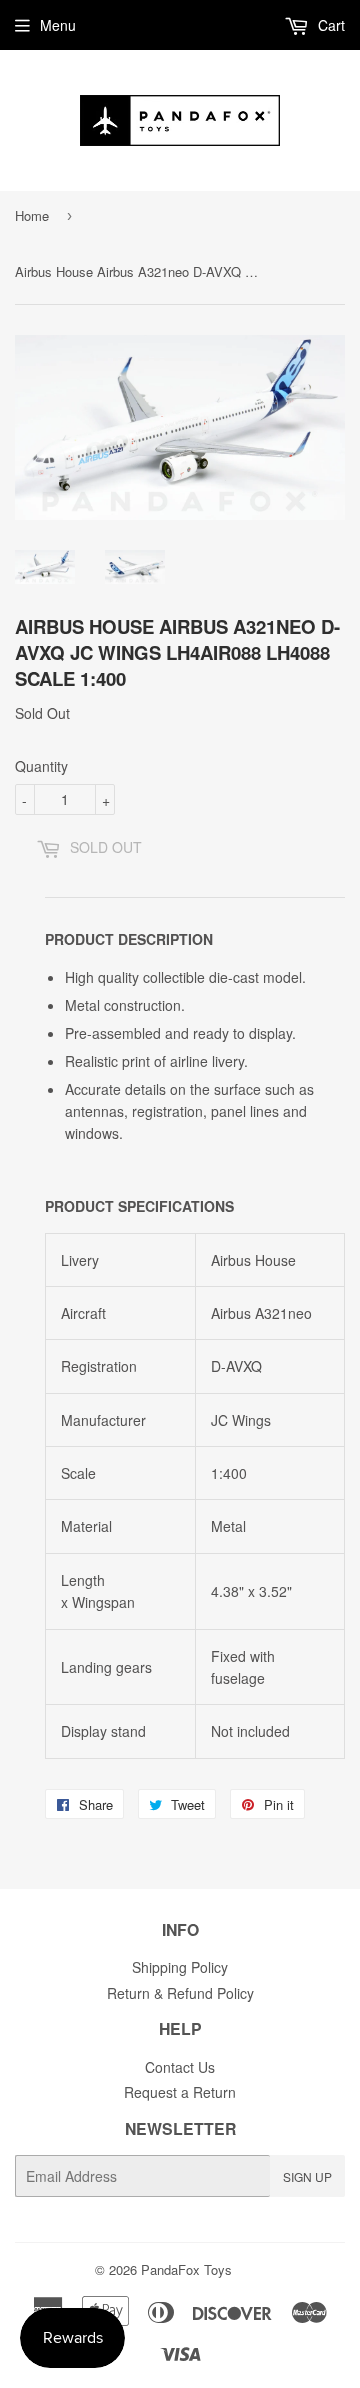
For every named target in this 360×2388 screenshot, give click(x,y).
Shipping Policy (180, 1967)
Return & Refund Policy (180, 1993)
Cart (329, 25)
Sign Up (307, 2176)
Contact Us (180, 2067)
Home (32, 215)
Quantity (41, 766)
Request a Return (180, 2092)
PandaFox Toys (186, 2269)
